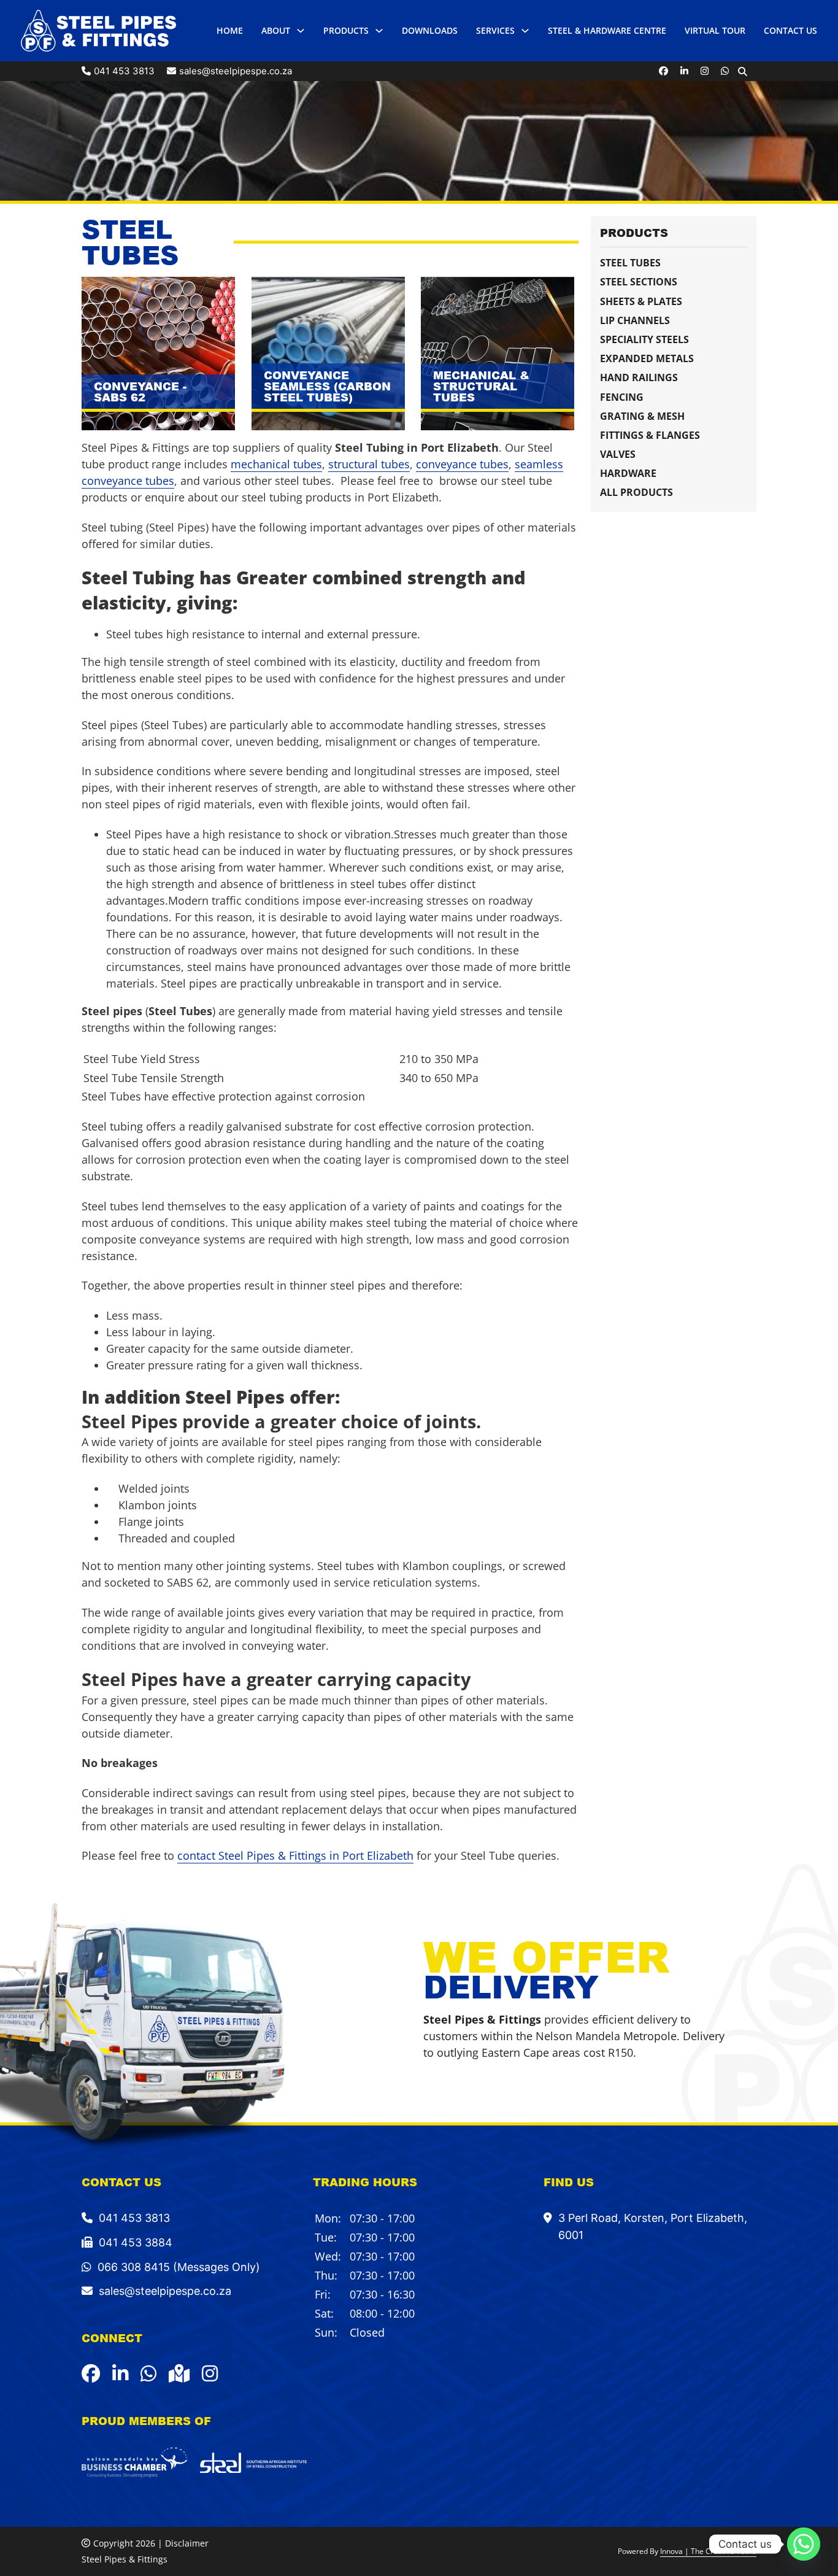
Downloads (430, 30)
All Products (636, 492)
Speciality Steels (644, 339)
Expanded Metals (647, 358)
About (276, 30)
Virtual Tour (715, 30)
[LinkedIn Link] (684, 71)
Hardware (628, 473)
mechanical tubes (276, 464)
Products (346, 30)
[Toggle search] (743, 71)
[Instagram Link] (705, 71)
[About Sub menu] (301, 31)
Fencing (622, 397)
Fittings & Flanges (650, 435)
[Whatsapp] (804, 2544)
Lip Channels (635, 320)
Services (495, 30)
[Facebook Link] (663, 71)
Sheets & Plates (641, 301)
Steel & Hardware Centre (607, 30)
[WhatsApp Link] (725, 71)
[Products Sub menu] (379, 31)
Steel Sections (639, 282)
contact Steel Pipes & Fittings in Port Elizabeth (295, 1855)
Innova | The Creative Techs (708, 2551)
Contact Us (790, 30)
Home (230, 30)
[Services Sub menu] (525, 31)
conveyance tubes (462, 464)
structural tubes (369, 464)
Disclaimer (187, 2543)
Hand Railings (639, 377)
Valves (618, 454)
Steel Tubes (630, 263)
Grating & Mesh (642, 416)
